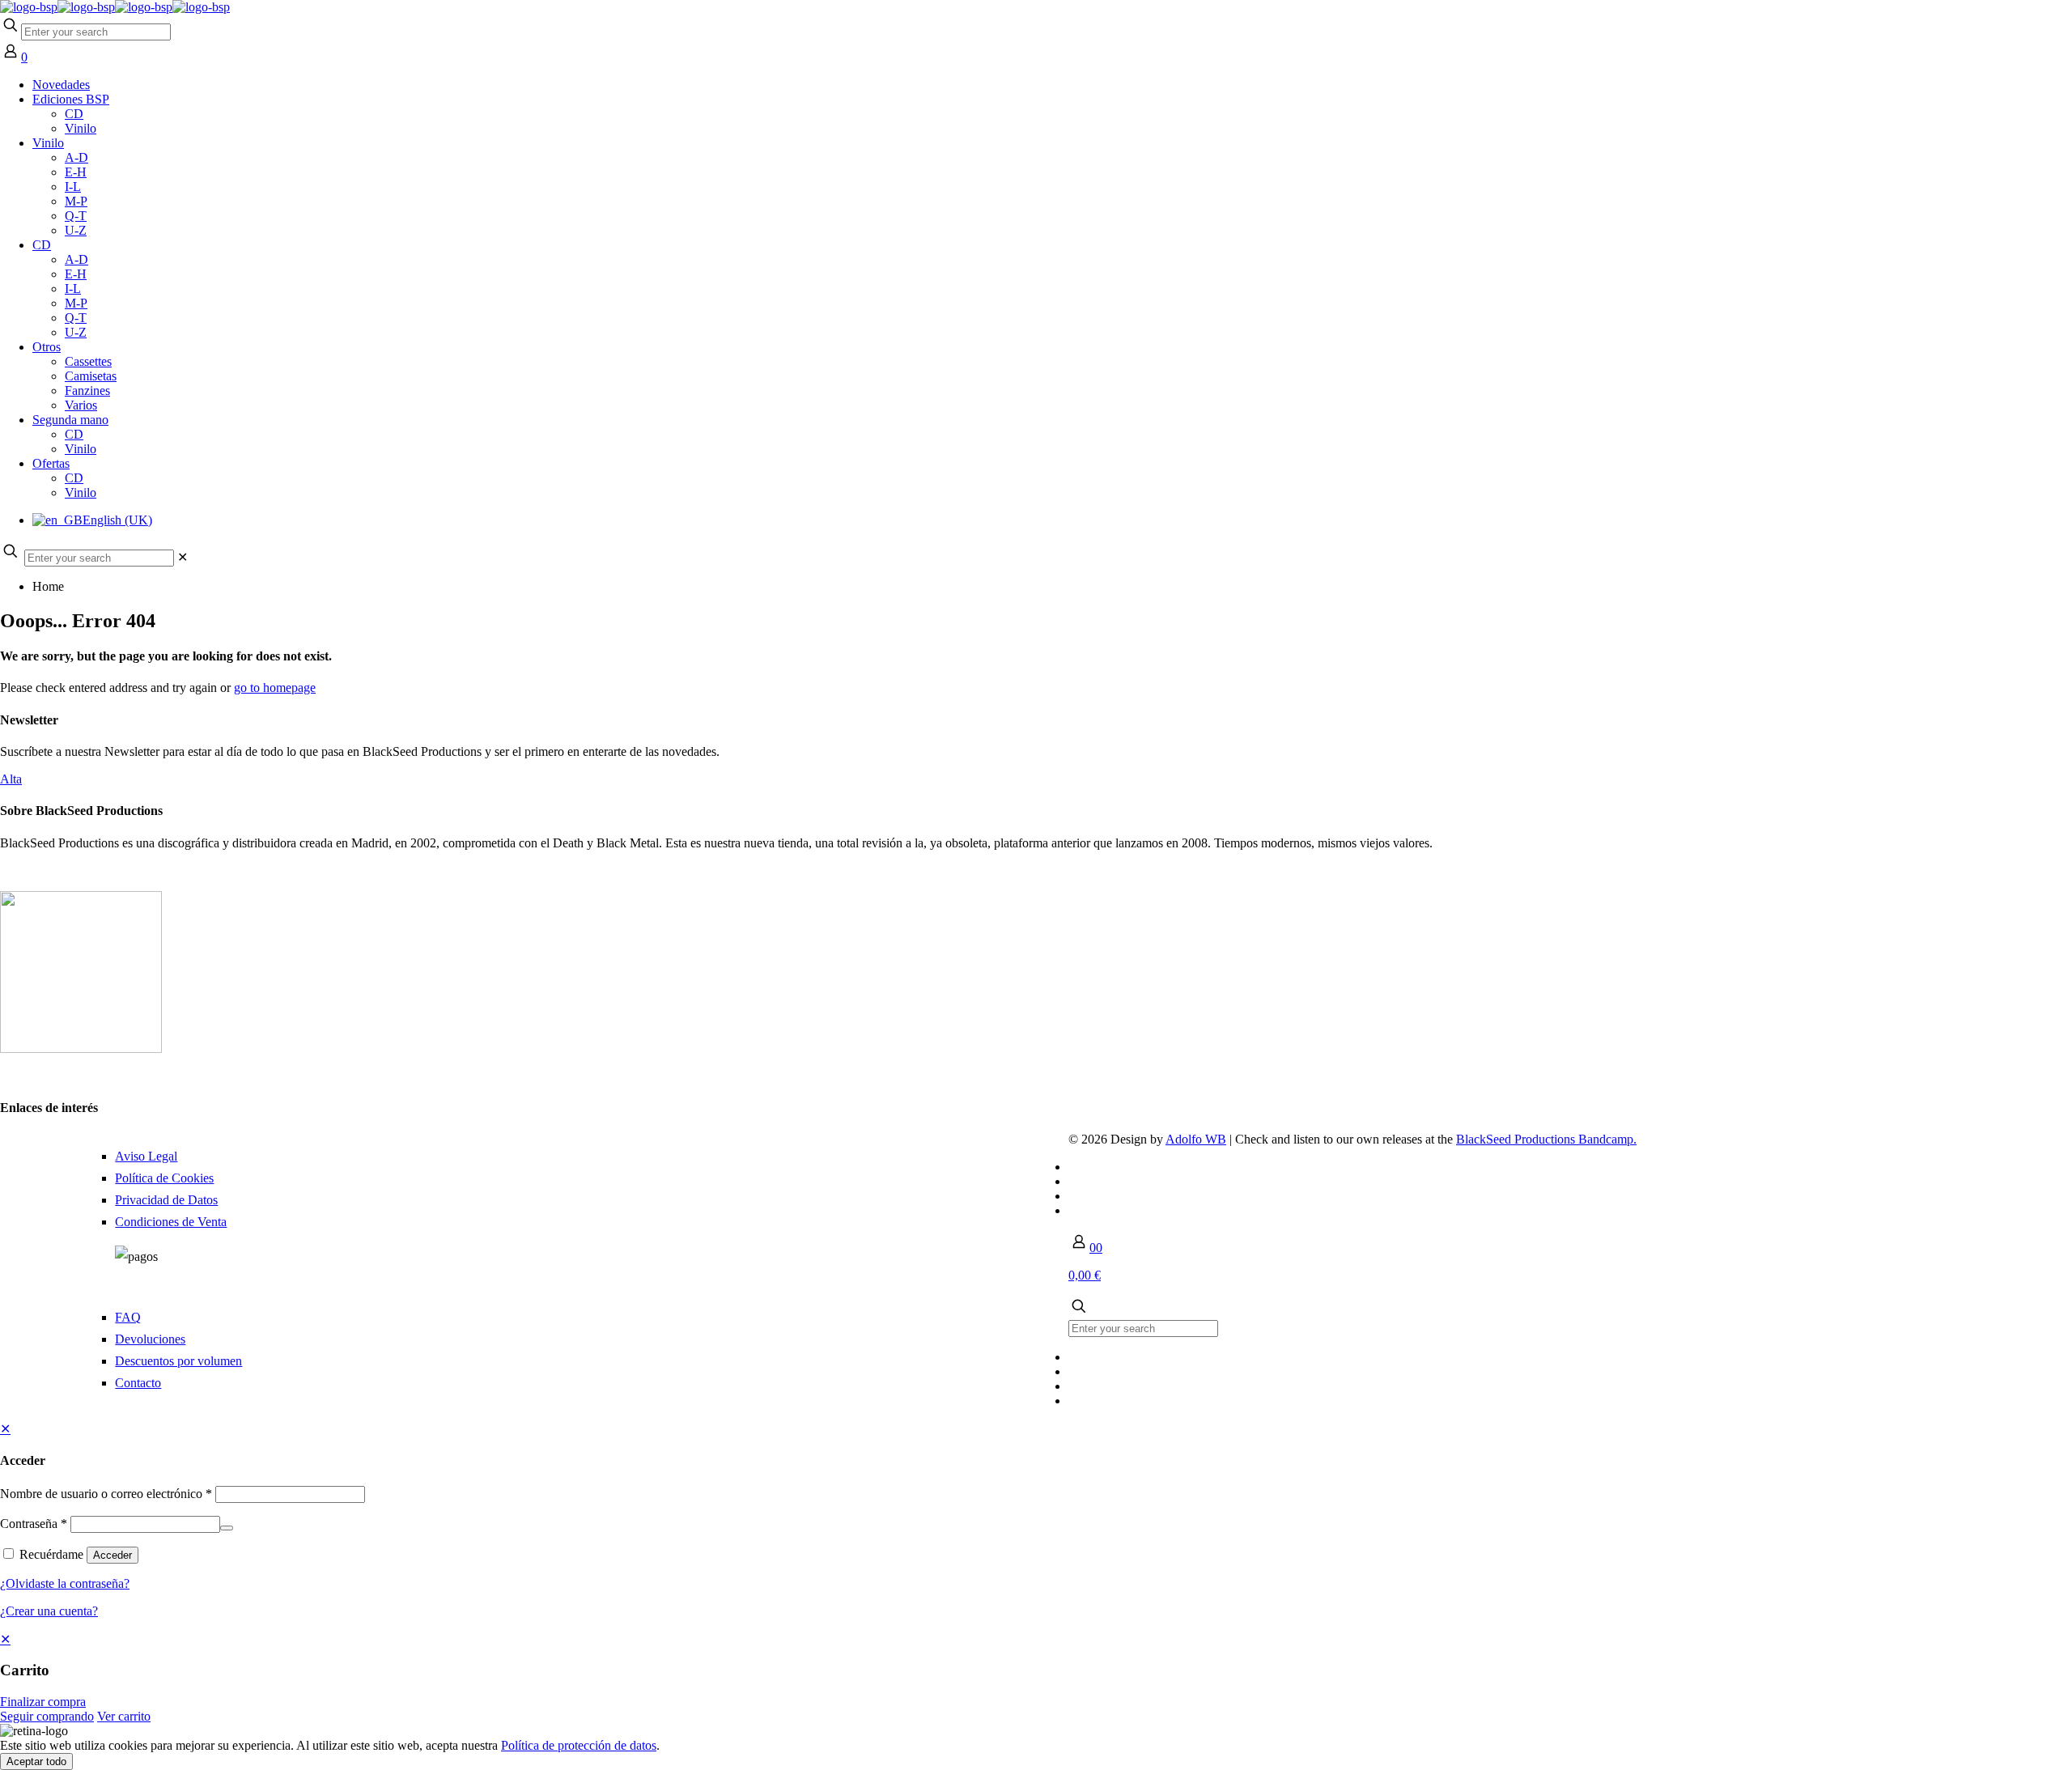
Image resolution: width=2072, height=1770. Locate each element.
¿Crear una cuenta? (49, 1611)
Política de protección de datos (579, 1745)
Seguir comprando (47, 1716)
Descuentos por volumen (178, 1361)
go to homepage (275, 688)
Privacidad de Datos (166, 1200)
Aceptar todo (36, 1762)
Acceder (113, 1555)
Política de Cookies (164, 1178)
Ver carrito (124, 1716)
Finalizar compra (43, 1702)
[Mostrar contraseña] (227, 1528)
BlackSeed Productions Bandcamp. (1546, 1139)
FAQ (128, 1317)
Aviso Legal (146, 1156)
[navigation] (1036, 1678)
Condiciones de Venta (171, 1222)
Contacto (138, 1383)
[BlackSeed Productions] (115, 7)
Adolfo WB (1196, 1139)
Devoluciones (150, 1339)
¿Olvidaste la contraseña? (65, 1583)
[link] (183, 557)
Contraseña (34, 1524)
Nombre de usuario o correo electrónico (106, 1494)
